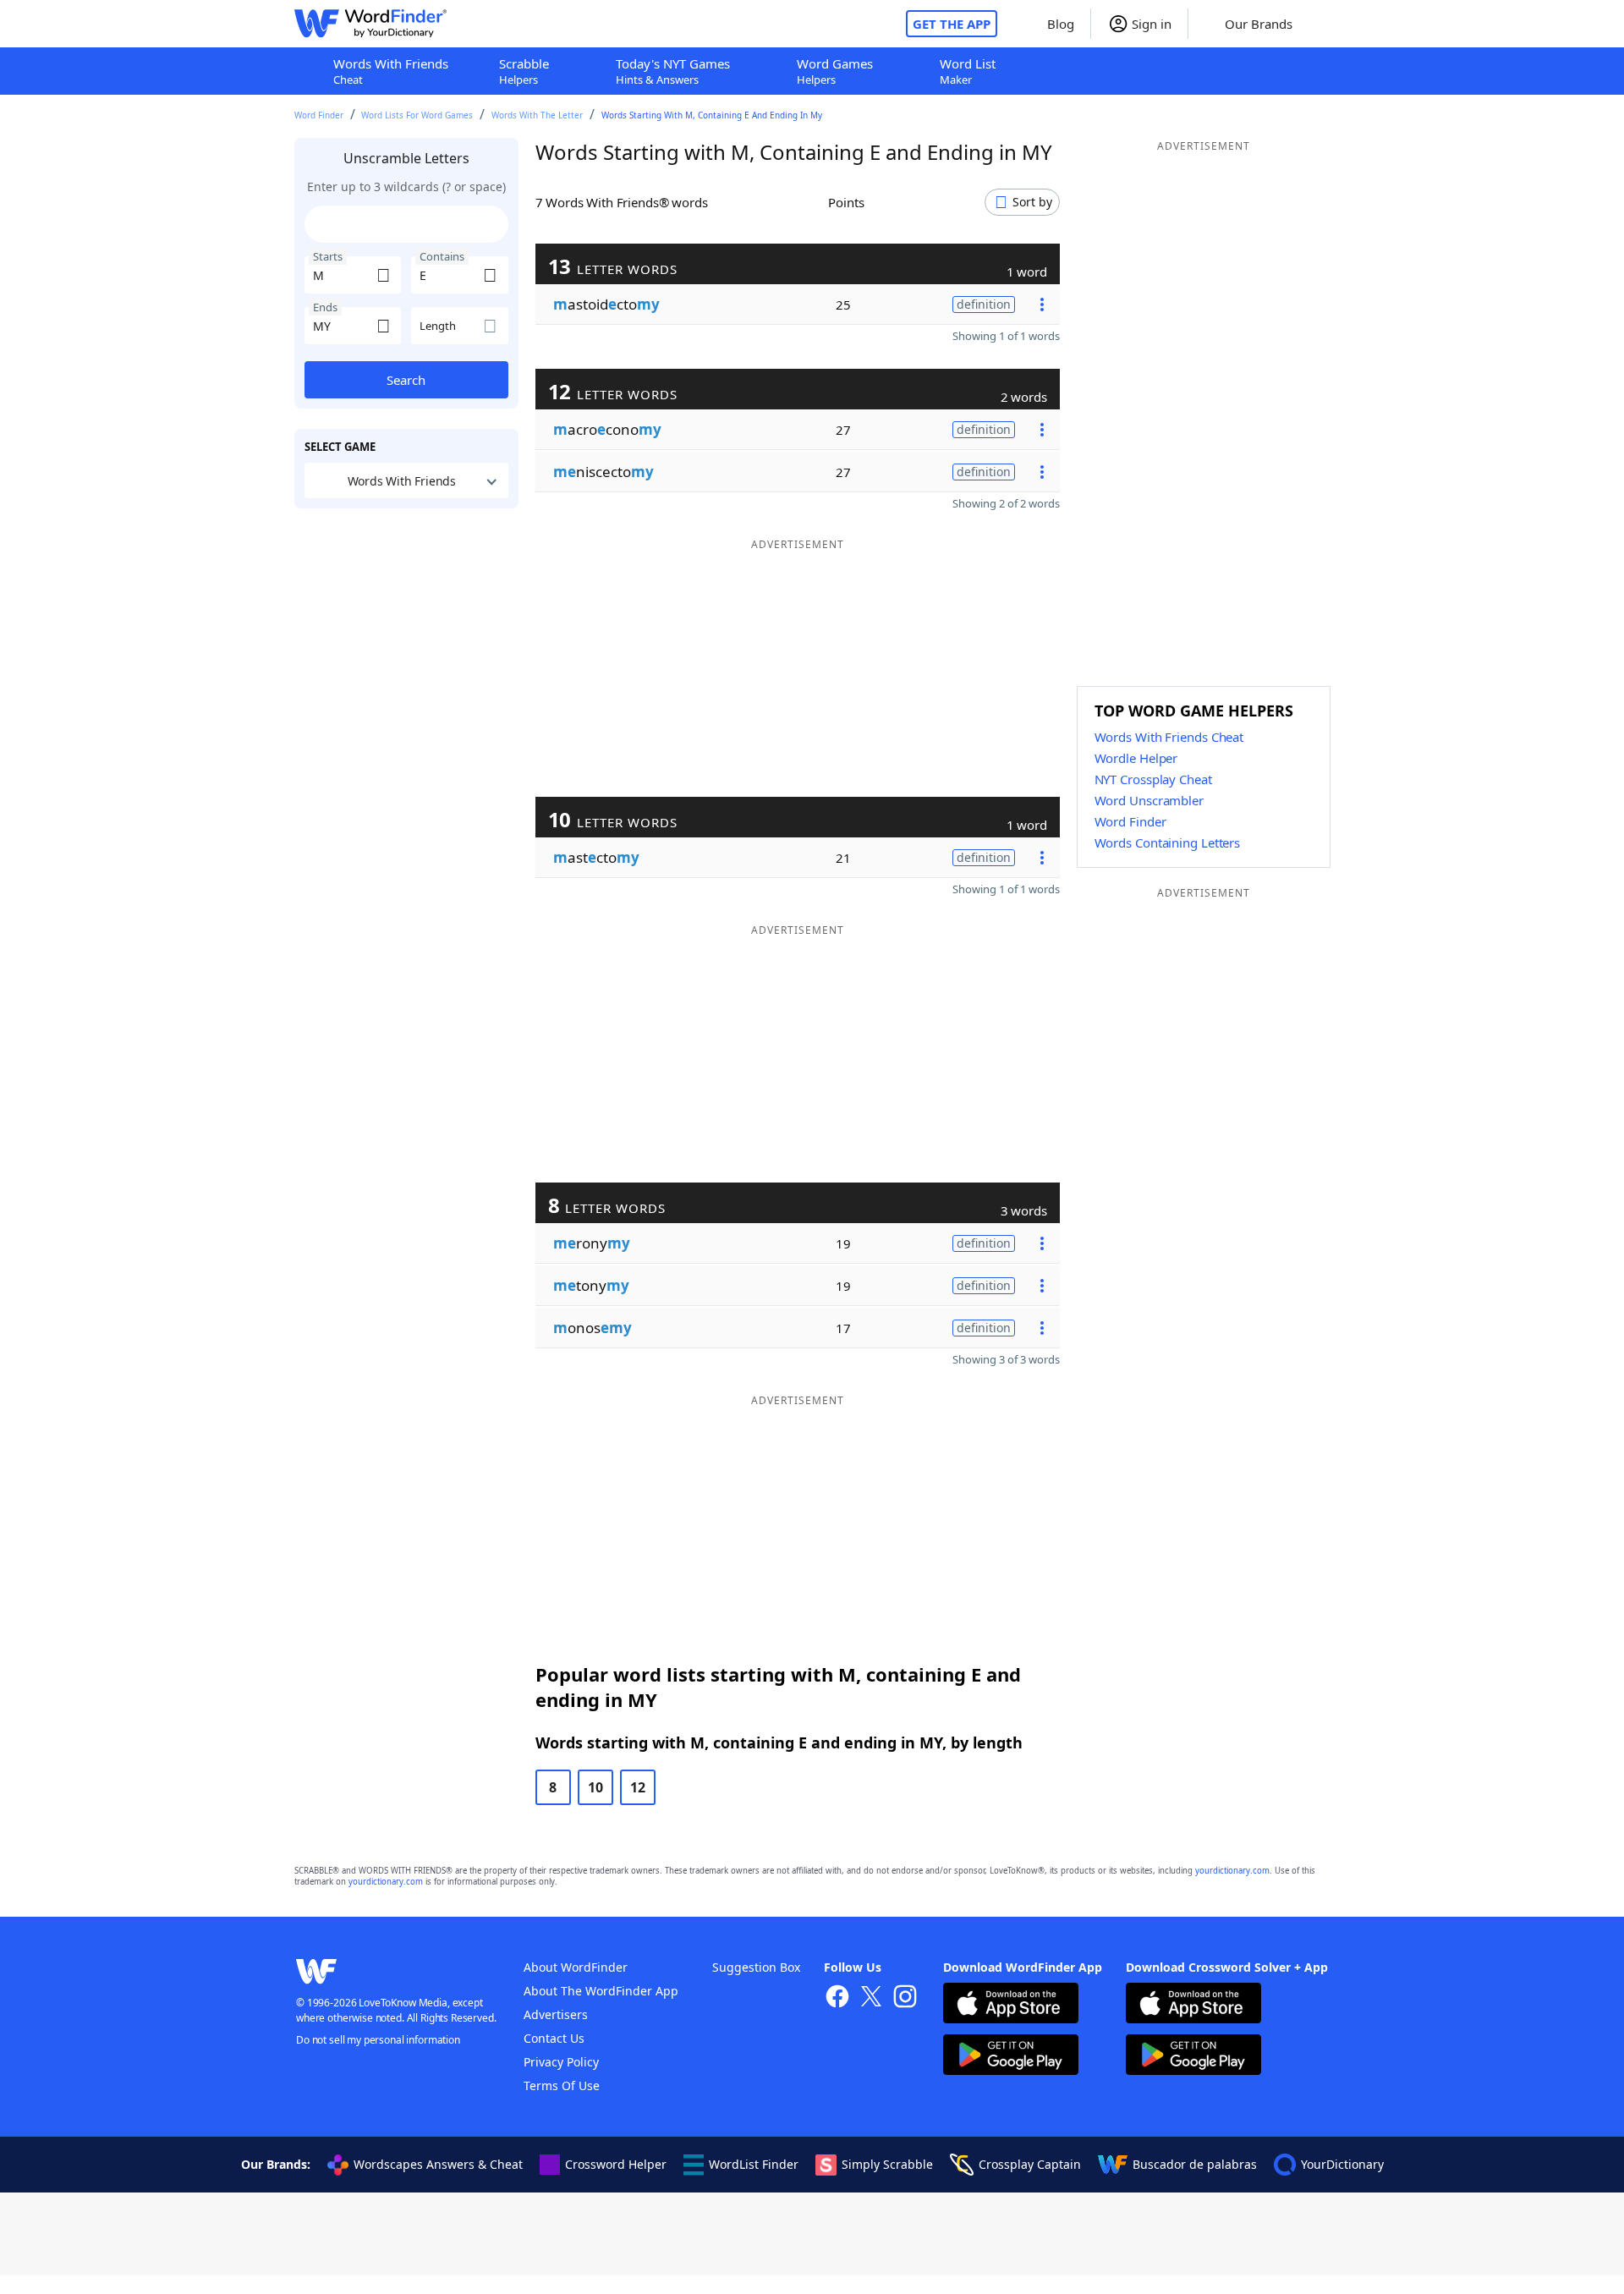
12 (638, 1787)
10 (595, 1787)
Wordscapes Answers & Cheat (438, 2164)
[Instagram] (905, 1998)
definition (984, 304)
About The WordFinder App (601, 1991)
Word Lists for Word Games (417, 115)
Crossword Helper (616, 2164)
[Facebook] (837, 1998)
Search (406, 380)
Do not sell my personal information (378, 2040)
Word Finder (319, 115)
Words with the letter (537, 115)
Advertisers (556, 2014)
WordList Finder (754, 2164)
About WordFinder (576, 1967)
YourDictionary (1342, 2164)
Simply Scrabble (887, 2164)
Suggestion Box (756, 1967)
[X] (871, 1998)
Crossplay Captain (1030, 2164)
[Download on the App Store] (1011, 2005)
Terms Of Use (562, 2085)
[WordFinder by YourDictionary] (370, 24)
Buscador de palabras (1195, 2164)
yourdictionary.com (1232, 1871)
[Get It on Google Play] (1011, 2057)
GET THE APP (952, 24)
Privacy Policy (561, 2062)
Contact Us (554, 2038)
